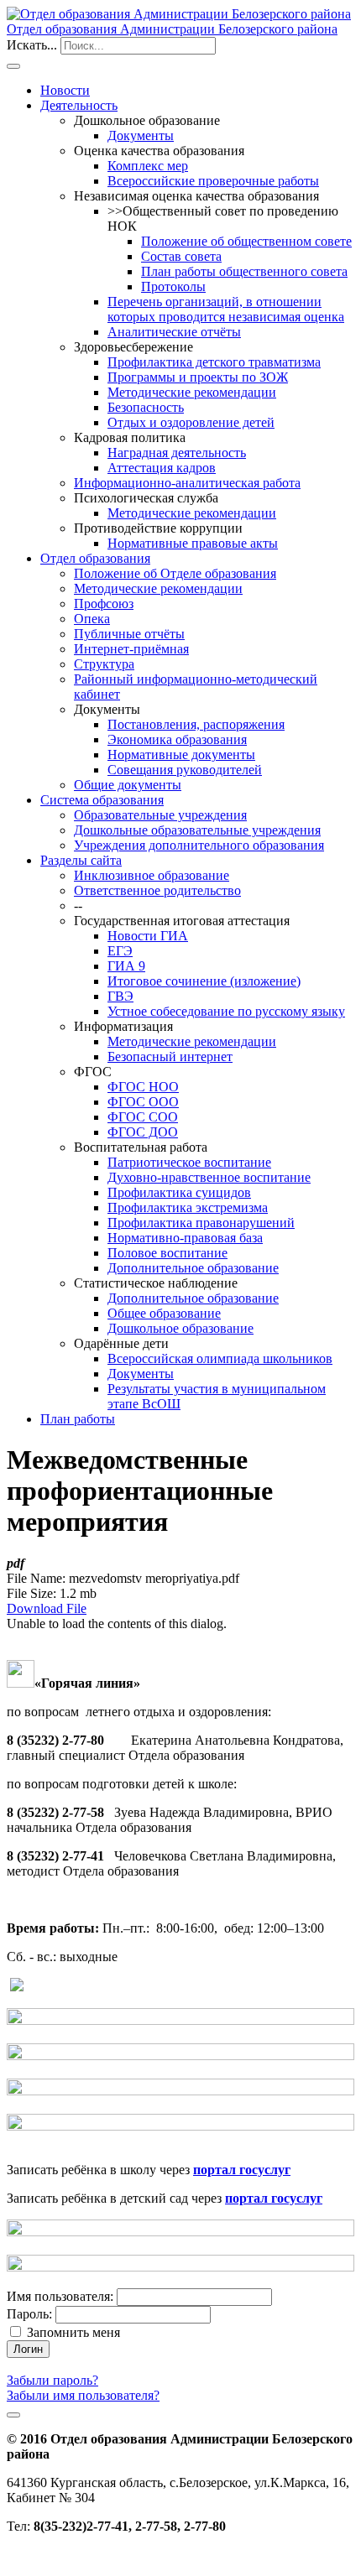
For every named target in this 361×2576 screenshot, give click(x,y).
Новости (65, 90)
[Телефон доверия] (17, 1987)
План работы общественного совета (244, 271)
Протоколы (173, 286)
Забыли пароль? (52, 2380)
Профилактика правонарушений (201, 1223)
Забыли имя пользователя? (83, 2395)
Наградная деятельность (177, 453)
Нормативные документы (181, 755)
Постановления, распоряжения (196, 724)
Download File (47, 1608)
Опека (92, 619)
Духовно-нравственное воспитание (209, 1177)
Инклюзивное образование (152, 875)
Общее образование (164, 1313)
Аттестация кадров (162, 468)
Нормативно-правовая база (185, 1238)
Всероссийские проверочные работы (213, 181)
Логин (28, 2349)
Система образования (102, 800)
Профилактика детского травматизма (214, 362)
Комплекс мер (148, 166)
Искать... (32, 45)
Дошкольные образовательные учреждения (197, 830)
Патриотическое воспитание (189, 1162)
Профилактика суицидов (179, 1192)
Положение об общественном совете (246, 241)
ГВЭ (120, 996)
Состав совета (181, 256)
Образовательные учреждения (160, 815)
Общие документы (128, 785)
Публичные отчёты (129, 634)
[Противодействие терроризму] (180, 2020)
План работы (78, 1419)
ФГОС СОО (143, 1117)
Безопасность (146, 407)
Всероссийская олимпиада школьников (220, 1358)
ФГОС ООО (143, 1102)
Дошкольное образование (180, 1328)
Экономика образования (177, 739)
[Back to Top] (13, 2415)
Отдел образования (95, 558)
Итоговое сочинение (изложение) (204, 981)
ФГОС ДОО (143, 1132)
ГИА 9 (126, 966)
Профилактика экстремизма (188, 1207)
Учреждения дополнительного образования (199, 845)
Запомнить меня (73, 2332)
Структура (104, 664)
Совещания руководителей (185, 770)
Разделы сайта (81, 860)
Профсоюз (104, 604)
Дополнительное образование (193, 1268)
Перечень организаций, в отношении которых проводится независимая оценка (226, 309)
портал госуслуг (242, 2170)
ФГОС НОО (143, 1087)
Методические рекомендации (192, 392)
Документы (141, 135)
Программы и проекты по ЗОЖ (198, 377)
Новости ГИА (148, 936)
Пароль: (29, 2314)
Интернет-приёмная (131, 649)
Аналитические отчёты (174, 332)
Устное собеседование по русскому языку (226, 1011)
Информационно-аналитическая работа (187, 483)
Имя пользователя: (60, 2296)
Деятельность (79, 105)
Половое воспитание (167, 1253)
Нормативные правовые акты (193, 543)
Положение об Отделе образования (175, 573)
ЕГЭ (120, 951)
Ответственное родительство (157, 890)
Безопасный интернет (170, 1056)
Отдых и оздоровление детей (191, 422)
